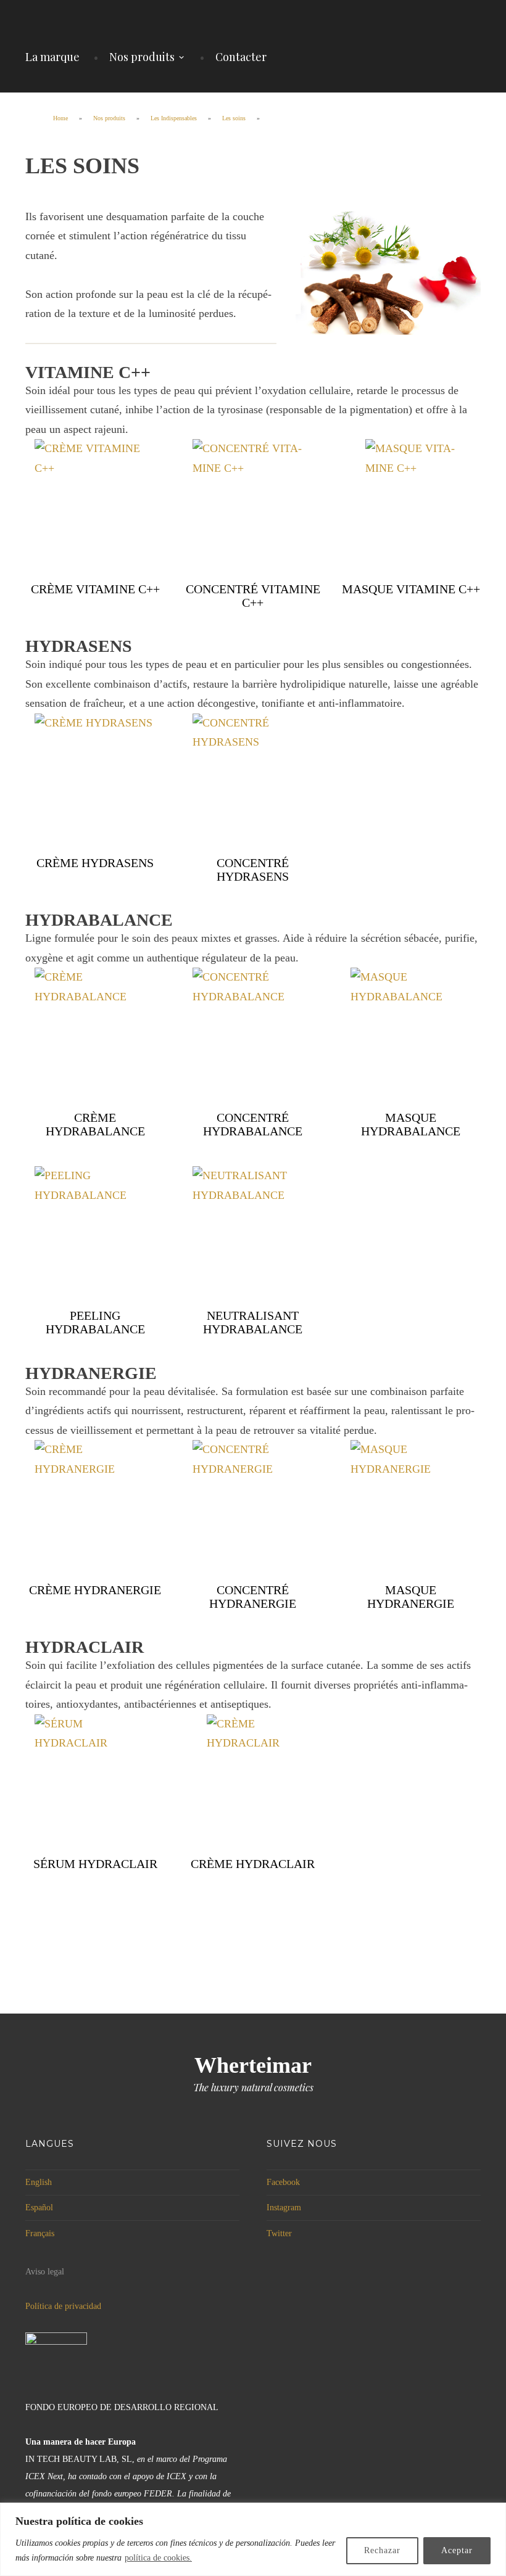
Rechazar (382, 2550)
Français (40, 2233)
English (39, 2182)
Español (39, 2208)
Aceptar (457, 2550)
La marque (52, 57)
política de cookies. (158, 2558)
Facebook (283, 2182)
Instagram (284, 2208)
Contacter (241, 57)
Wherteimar (253, 2065)
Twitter (279, 2233)
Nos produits (142, 57)
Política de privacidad (63, 2306)
